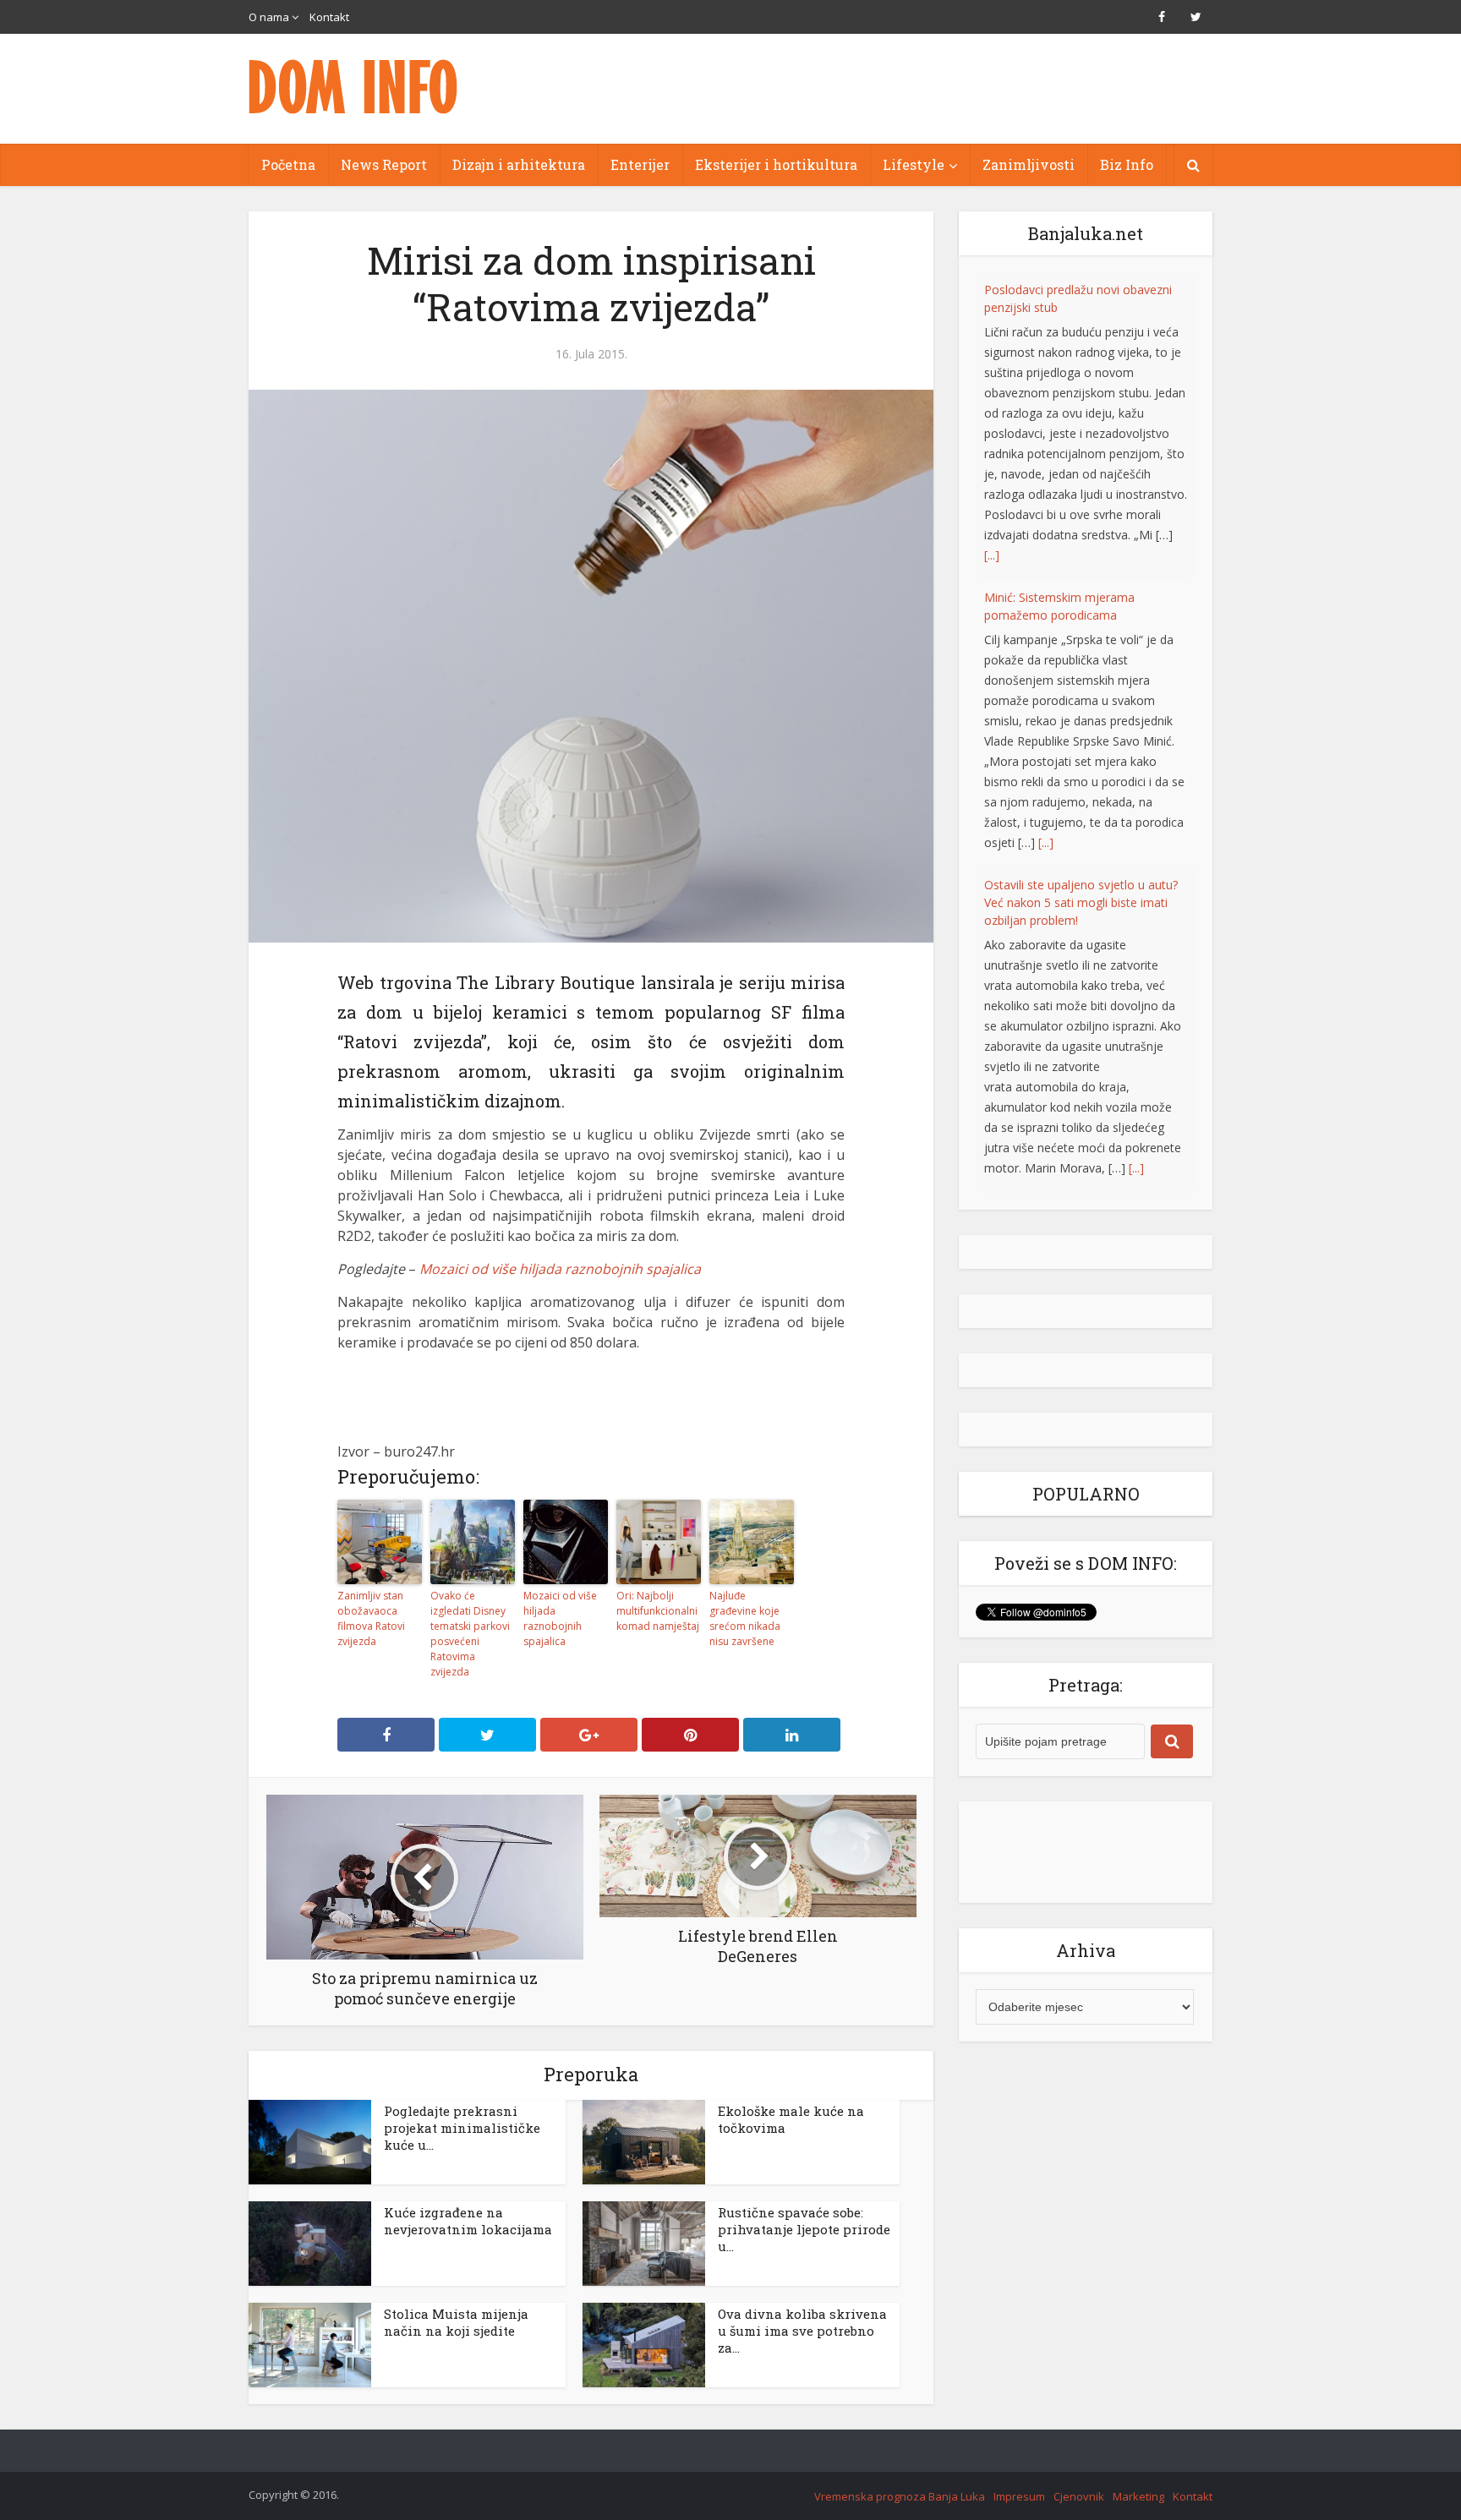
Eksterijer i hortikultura (776, 164)
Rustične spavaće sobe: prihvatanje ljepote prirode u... (804, 2229)
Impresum (1019, 2496)
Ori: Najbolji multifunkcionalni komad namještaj (658, 1611)
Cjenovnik (1079, 2496)
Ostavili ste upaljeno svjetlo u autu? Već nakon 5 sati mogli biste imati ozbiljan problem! (1081, 595)
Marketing (1138, 2496)
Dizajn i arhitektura (519, 164)
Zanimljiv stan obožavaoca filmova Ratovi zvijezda (371, 1618)
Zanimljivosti (1029, 164)
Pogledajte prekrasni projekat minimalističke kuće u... (462, 2128)
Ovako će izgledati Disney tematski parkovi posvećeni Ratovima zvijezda (470, 1634)
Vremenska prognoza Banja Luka (900, 2496)
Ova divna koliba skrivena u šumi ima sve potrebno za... (802, 2331)
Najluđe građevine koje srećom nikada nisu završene (745, 1618)
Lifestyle (914, 164)
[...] (1046, 535)
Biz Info (1127, 164)
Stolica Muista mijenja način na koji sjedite (456, 2322)
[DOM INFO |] (354, 87)
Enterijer (640, 164)
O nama (269, 17)
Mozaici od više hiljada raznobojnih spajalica (560, 1269)
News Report (384, 164)
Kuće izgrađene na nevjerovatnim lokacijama (468, 2221)
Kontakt (329, 17)
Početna (288, 164)
